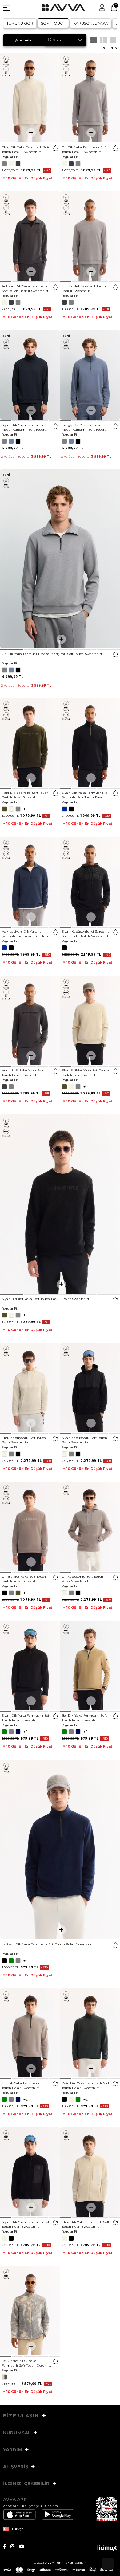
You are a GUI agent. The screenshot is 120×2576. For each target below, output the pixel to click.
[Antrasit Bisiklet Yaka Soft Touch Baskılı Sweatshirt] (30, 1020)
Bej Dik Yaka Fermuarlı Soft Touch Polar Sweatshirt (84, 1718)
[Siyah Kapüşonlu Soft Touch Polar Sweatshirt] (90, 1388)
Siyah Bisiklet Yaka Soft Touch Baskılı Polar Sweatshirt (46, 1299)
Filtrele (26, 40)
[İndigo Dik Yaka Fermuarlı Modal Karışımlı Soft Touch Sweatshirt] (90, 375)
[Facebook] (7, 2546)
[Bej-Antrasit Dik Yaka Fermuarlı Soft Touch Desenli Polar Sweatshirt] (30, 2311)
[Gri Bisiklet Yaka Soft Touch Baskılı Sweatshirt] (90, 236)
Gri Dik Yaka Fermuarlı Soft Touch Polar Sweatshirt (24, 2085)
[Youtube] (24, 2546)
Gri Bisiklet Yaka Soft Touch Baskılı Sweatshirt (84, 288)
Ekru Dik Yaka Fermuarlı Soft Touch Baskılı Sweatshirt (26, 150)
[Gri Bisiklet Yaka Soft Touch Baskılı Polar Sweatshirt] (30, 1527)
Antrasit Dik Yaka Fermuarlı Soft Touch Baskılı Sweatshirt (25, 288)
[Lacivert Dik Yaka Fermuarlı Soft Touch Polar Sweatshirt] (60, 1849)
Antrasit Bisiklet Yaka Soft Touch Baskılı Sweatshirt (23, 1073)
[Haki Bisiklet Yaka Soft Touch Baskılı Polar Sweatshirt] (30, 743)
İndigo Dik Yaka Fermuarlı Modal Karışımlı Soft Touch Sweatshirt (84, 427)
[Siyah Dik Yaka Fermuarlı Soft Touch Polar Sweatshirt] (30, 1665)
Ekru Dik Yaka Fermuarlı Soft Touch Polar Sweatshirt (86, 2224)
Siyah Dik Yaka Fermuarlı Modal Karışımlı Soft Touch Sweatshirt (24, 427)
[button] (6, 143)
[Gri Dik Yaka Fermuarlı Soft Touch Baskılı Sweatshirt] (90, 97)
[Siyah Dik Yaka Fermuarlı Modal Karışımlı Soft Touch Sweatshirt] (30, 375)
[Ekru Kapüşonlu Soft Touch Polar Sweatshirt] (30, 1388)
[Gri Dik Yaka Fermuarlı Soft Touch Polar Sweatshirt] (30, 2033)
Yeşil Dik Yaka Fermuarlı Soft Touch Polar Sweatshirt (86, 2085)
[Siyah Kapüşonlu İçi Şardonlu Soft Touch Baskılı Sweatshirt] (90, 881)
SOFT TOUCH (53, 23)
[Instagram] (15, 2546)
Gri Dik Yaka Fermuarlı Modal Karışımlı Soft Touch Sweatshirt (52, 654)
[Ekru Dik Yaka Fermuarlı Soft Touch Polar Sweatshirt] (90, 2172)
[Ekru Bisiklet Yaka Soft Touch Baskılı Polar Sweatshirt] (90, 1020)
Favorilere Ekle (56, 148)
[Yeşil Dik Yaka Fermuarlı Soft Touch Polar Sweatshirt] (90, 2033)
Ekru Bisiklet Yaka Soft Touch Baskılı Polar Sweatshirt (86, 1073)
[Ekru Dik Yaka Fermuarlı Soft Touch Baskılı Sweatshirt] (30, 97)
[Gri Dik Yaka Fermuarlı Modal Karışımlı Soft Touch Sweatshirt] (60, 559)
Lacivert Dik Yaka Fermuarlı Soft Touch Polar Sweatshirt (47, 1944)
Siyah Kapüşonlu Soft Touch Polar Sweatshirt (85, 1440)
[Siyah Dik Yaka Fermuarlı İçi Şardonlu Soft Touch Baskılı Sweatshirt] (90, 743)
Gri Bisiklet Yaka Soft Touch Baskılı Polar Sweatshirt (24, 1579)
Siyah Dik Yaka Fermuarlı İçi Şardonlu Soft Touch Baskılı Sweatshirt (85, 795)
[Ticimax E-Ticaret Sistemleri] (106, 2549)
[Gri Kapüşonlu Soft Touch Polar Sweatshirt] (90, 1527)
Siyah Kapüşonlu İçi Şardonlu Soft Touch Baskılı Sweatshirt (86, 934)
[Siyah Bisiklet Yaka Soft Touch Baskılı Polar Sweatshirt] (60, 1204)
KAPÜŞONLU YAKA (91, 23)
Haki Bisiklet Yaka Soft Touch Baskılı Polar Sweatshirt (25, 795)
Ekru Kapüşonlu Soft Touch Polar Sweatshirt (24, 1440)
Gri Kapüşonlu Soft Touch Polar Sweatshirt (83, 1579)
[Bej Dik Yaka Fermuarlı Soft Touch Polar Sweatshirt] (90, 1665)
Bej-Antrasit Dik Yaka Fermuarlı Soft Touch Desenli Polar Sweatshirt (25, 2363)
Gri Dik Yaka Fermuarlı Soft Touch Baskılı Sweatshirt (84, 150)
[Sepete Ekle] (31, 133)
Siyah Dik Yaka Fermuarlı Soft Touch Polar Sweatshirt (26, 1718)
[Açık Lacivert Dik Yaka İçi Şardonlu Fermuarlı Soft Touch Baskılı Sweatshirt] (30, 881)
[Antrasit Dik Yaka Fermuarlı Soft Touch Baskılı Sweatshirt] (30, 236)
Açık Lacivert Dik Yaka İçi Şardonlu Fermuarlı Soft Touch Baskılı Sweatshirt (27, 934)
